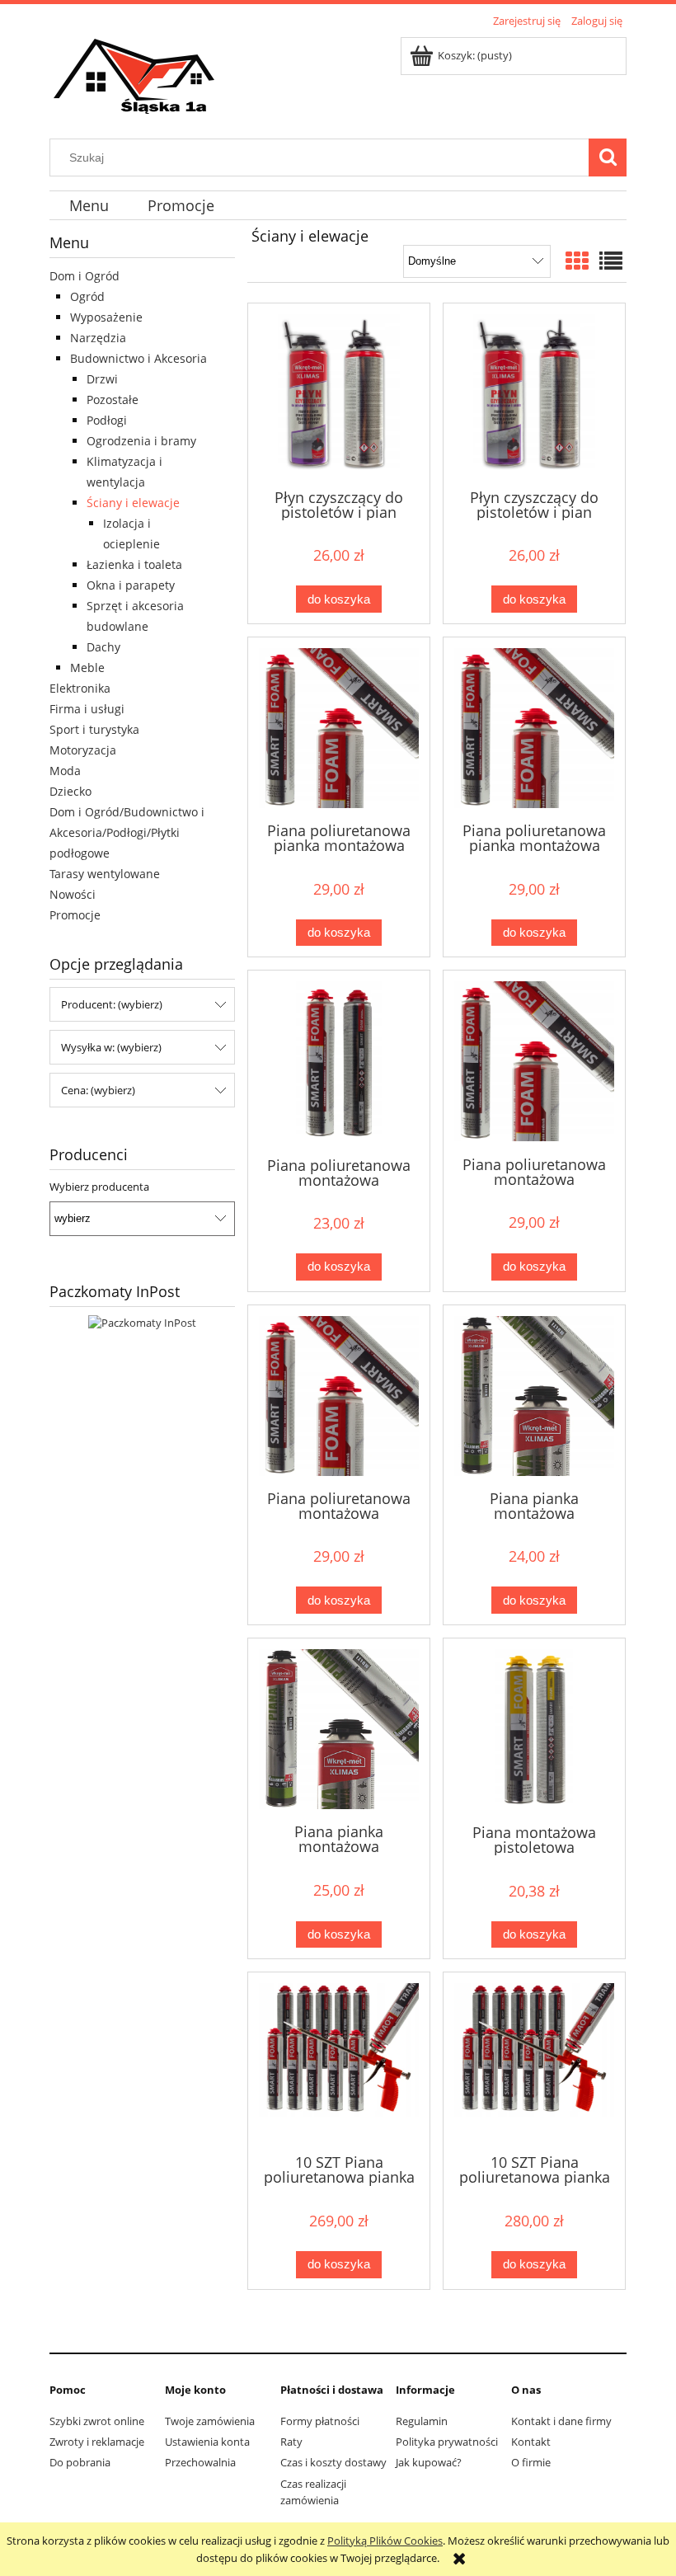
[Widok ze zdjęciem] (577, 261)
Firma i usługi (87, 709)
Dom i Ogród (84, 276)
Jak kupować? (429, 2462)
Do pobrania (80, 2462)
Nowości (73, 894)
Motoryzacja (83, 750)
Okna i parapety (131, 585)
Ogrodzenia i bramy (141, 441)
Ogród (87, 296)
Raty (291, 2442)
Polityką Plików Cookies (385, 2541)
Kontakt (531, 2442)
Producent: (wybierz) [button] (112, 1004)
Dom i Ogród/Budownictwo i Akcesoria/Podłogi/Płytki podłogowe (127, 832)
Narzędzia (98, 338)
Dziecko (70, 791)
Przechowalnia (200, 2462)
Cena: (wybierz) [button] (98, 1090)
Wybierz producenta (99, 1187)
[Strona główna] (136, 76)
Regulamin (422, 2421)
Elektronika (80, 688)
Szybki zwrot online (97, 2421)
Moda (65, 771)
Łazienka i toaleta (134, 564)
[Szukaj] (608, 157)
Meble (87, 668)
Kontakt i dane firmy (561, 2421)
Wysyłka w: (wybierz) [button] (111, 1047)
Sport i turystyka (94, 729)
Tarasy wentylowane (105, 874)
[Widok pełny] (611, 261)
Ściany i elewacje (133, 503)
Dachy (103, 647)
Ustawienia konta (207, 2442)
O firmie (531, 2462)
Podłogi (107, 420)
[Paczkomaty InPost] (142, 1322)
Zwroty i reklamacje (97, 2442)
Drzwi (102, 379)
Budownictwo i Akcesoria (138, 358)
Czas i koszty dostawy (333, 2462)
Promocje (75, 915)
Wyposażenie (106, 317)
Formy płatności (320, 2421)
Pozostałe (113, 400)
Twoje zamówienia (210, 2421)
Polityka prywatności (447, 2442)
